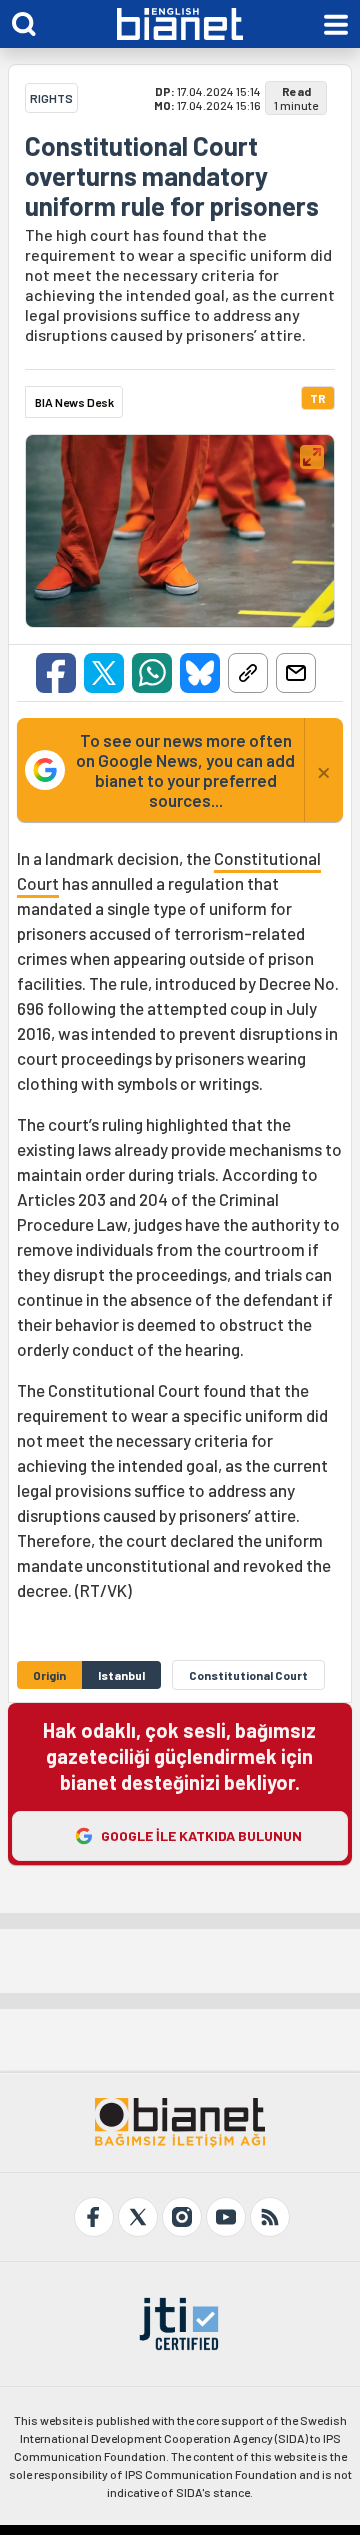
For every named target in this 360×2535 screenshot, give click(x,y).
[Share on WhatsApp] (152, 673)
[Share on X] (104, 673)
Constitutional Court (248, 1675)
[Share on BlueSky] (200, 673)
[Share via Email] (296, 673)
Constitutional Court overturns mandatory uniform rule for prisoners (172, 176)
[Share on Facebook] (56, 673)
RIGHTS (51, 98)
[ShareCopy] (248, 673)
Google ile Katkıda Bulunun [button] (201, 1835)
